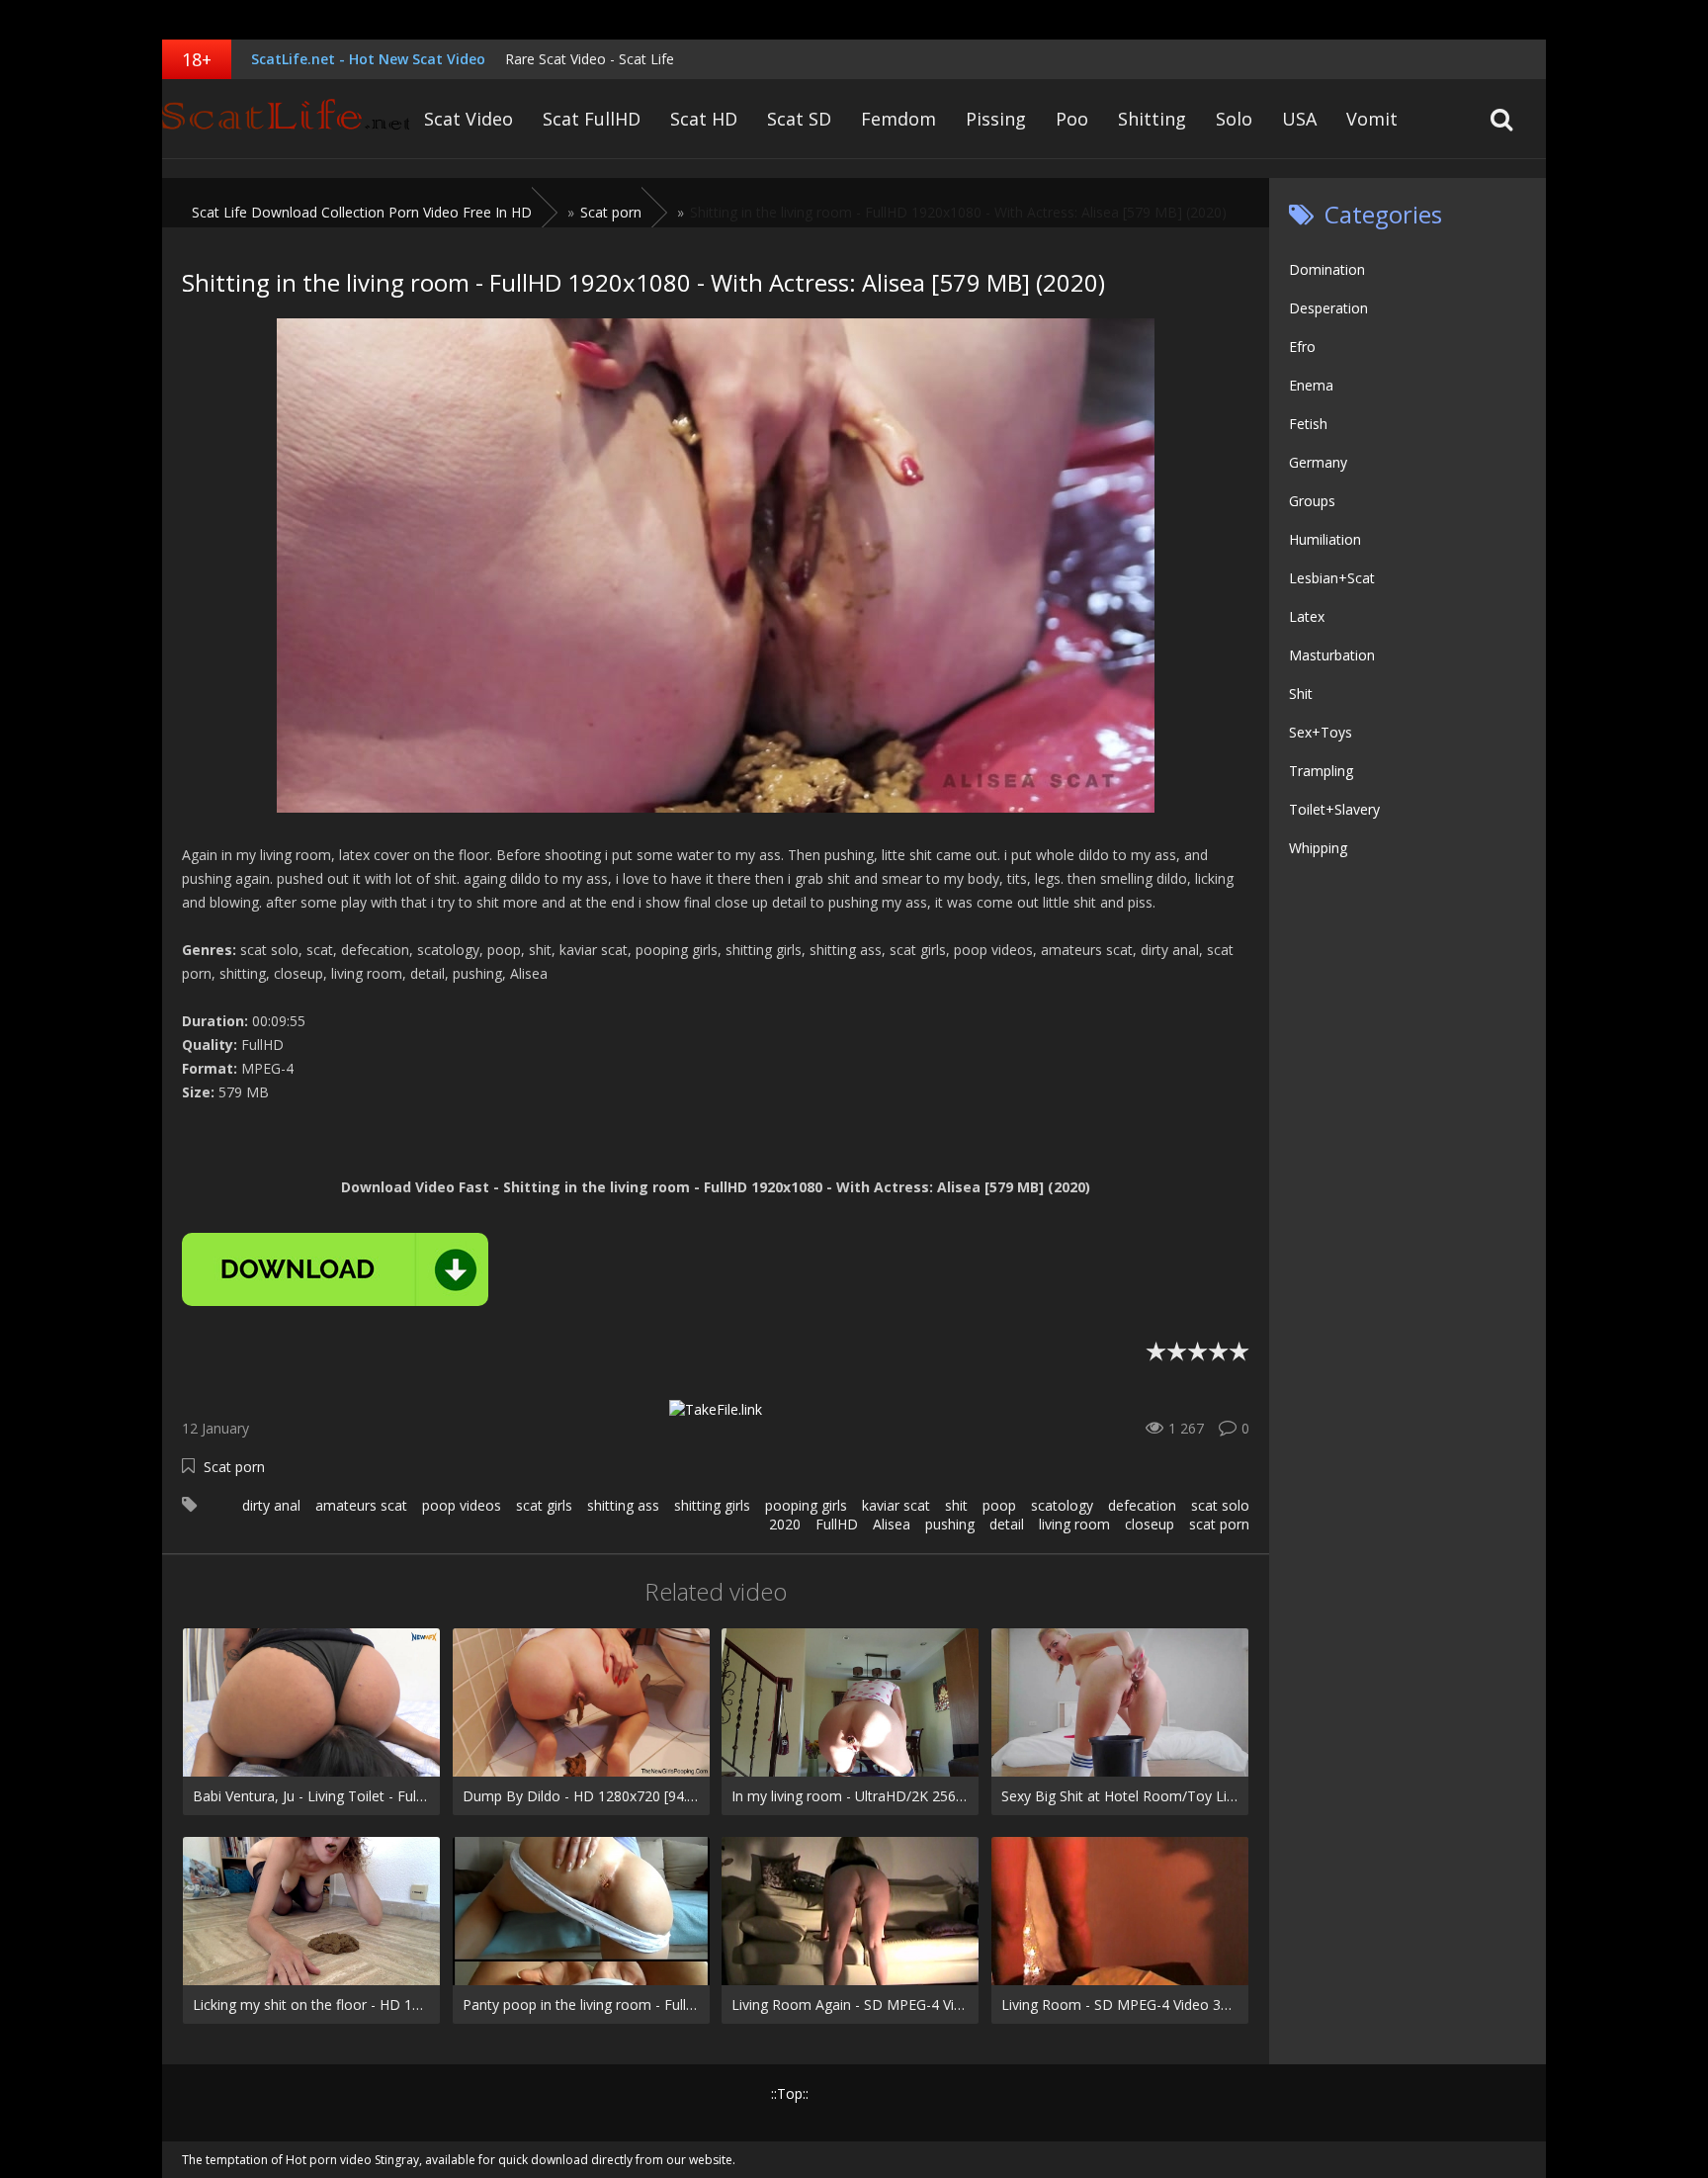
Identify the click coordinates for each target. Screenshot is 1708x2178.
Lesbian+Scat (1332, 578)
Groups (1312, 501)
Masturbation (1332, 655)
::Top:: (790, 2093)
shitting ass (623, 1505)
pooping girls (806, 1505)
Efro (1302, 347)
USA (1299, 119)
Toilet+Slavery (1334, 809)
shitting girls (712, 1505)
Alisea (892, 1524)
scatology (1062, 1505)
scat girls (544, 1505)
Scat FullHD (592, 119)
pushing (950, 1524)
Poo (1072, 119)
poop (999, 1505)
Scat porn (234, 1467)
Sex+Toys (1321, 732)
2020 (785, 1524)
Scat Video (469, 119)
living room (1074, 1524)
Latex (1307, 616)
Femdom (898, 119)
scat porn (1219, 1524)
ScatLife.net (286, 119)
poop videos (462, 1505)
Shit (1301, 694)
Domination (1327, 269)
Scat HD (704, 119)
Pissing (996, 119)
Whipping (1318, 848)
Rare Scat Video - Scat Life (590, 59)
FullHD (837, 1524)
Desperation (1328, 308)
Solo (1234, 119)
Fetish (1308, 424)
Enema (1311, 385)
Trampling (1321, 771)
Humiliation (1325, 539)
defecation (1142, 1505)
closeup (1150, 1524)
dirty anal (271, 1505)
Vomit (1372, 119)
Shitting (1152, 119)
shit (956, 1505)
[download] (335, 1269)
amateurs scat (361, 1505)
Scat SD (799, 119)
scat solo (1220, 1505)
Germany (1318, 462)
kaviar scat (896, 1505)
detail (1007, 1524)
